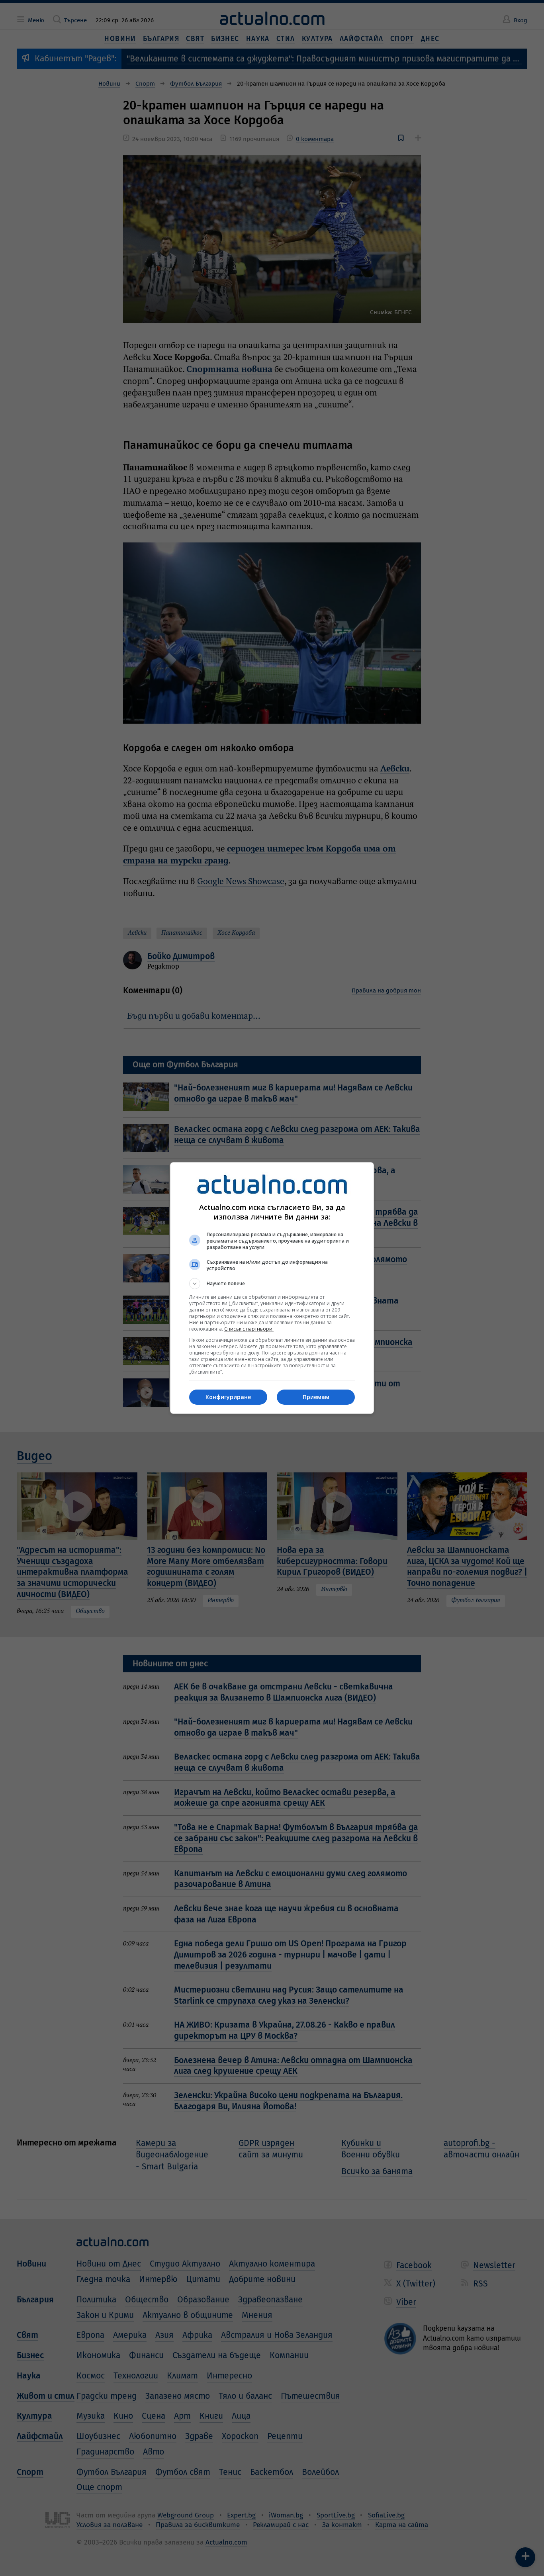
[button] (272, 1284)
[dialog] (272, 1288)
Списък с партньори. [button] (249, 1329)
